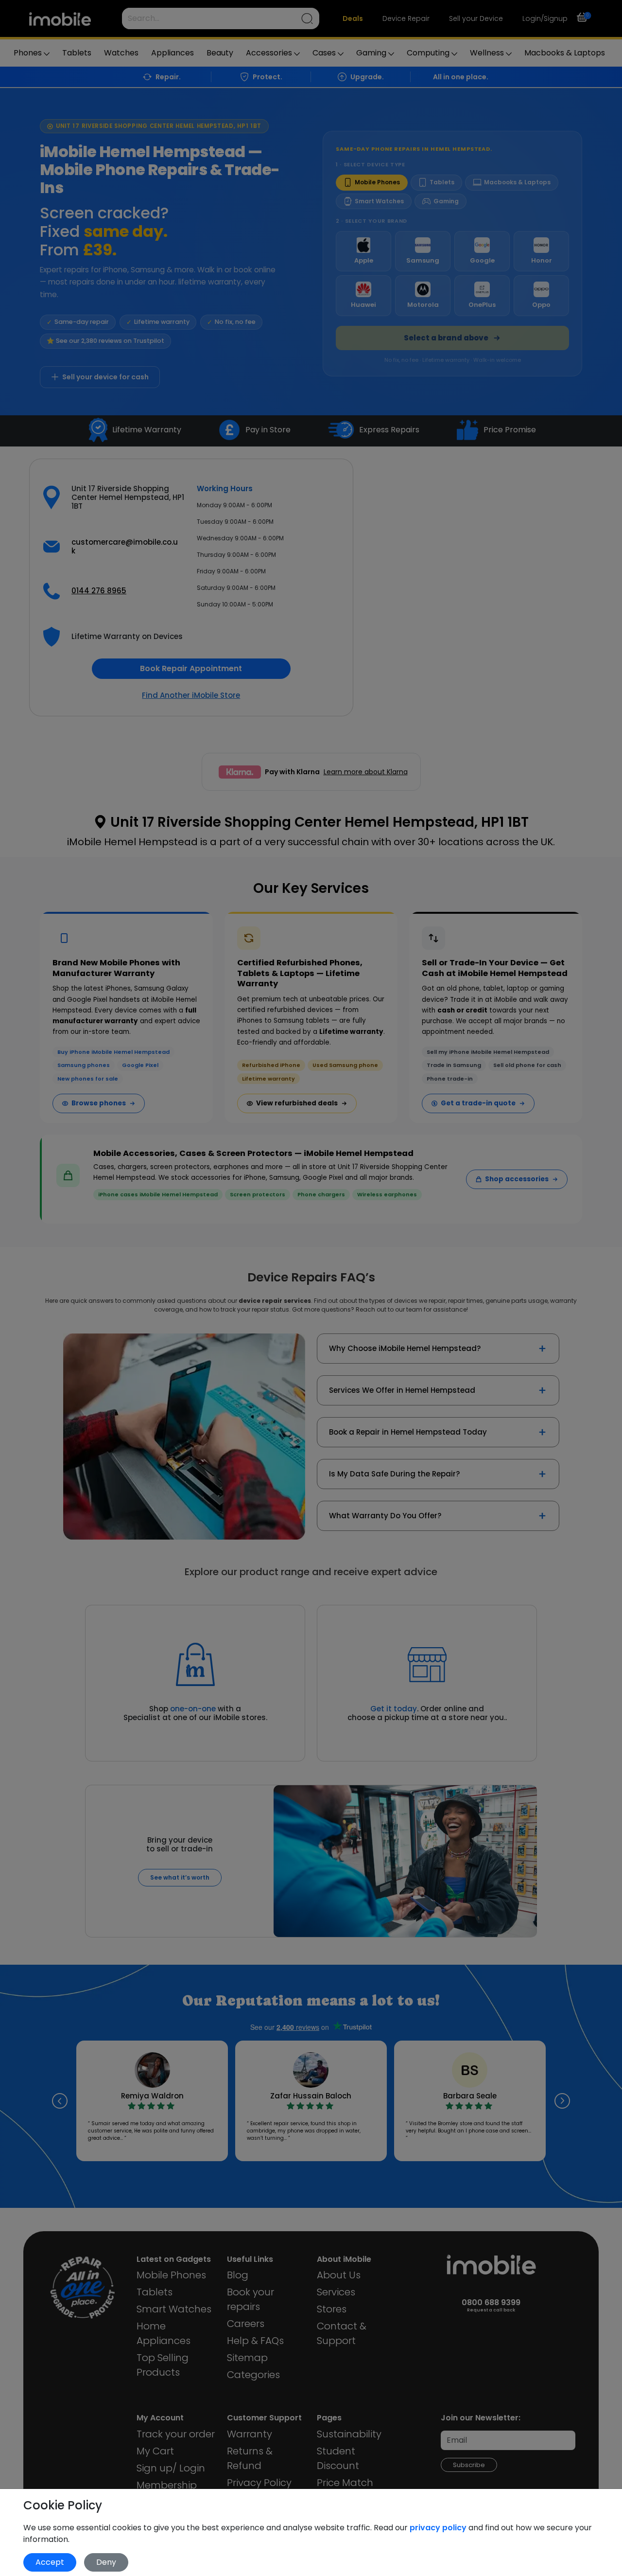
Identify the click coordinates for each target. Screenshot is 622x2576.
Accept (50, 2562)
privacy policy (439, 2528)
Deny (106, 2562)
